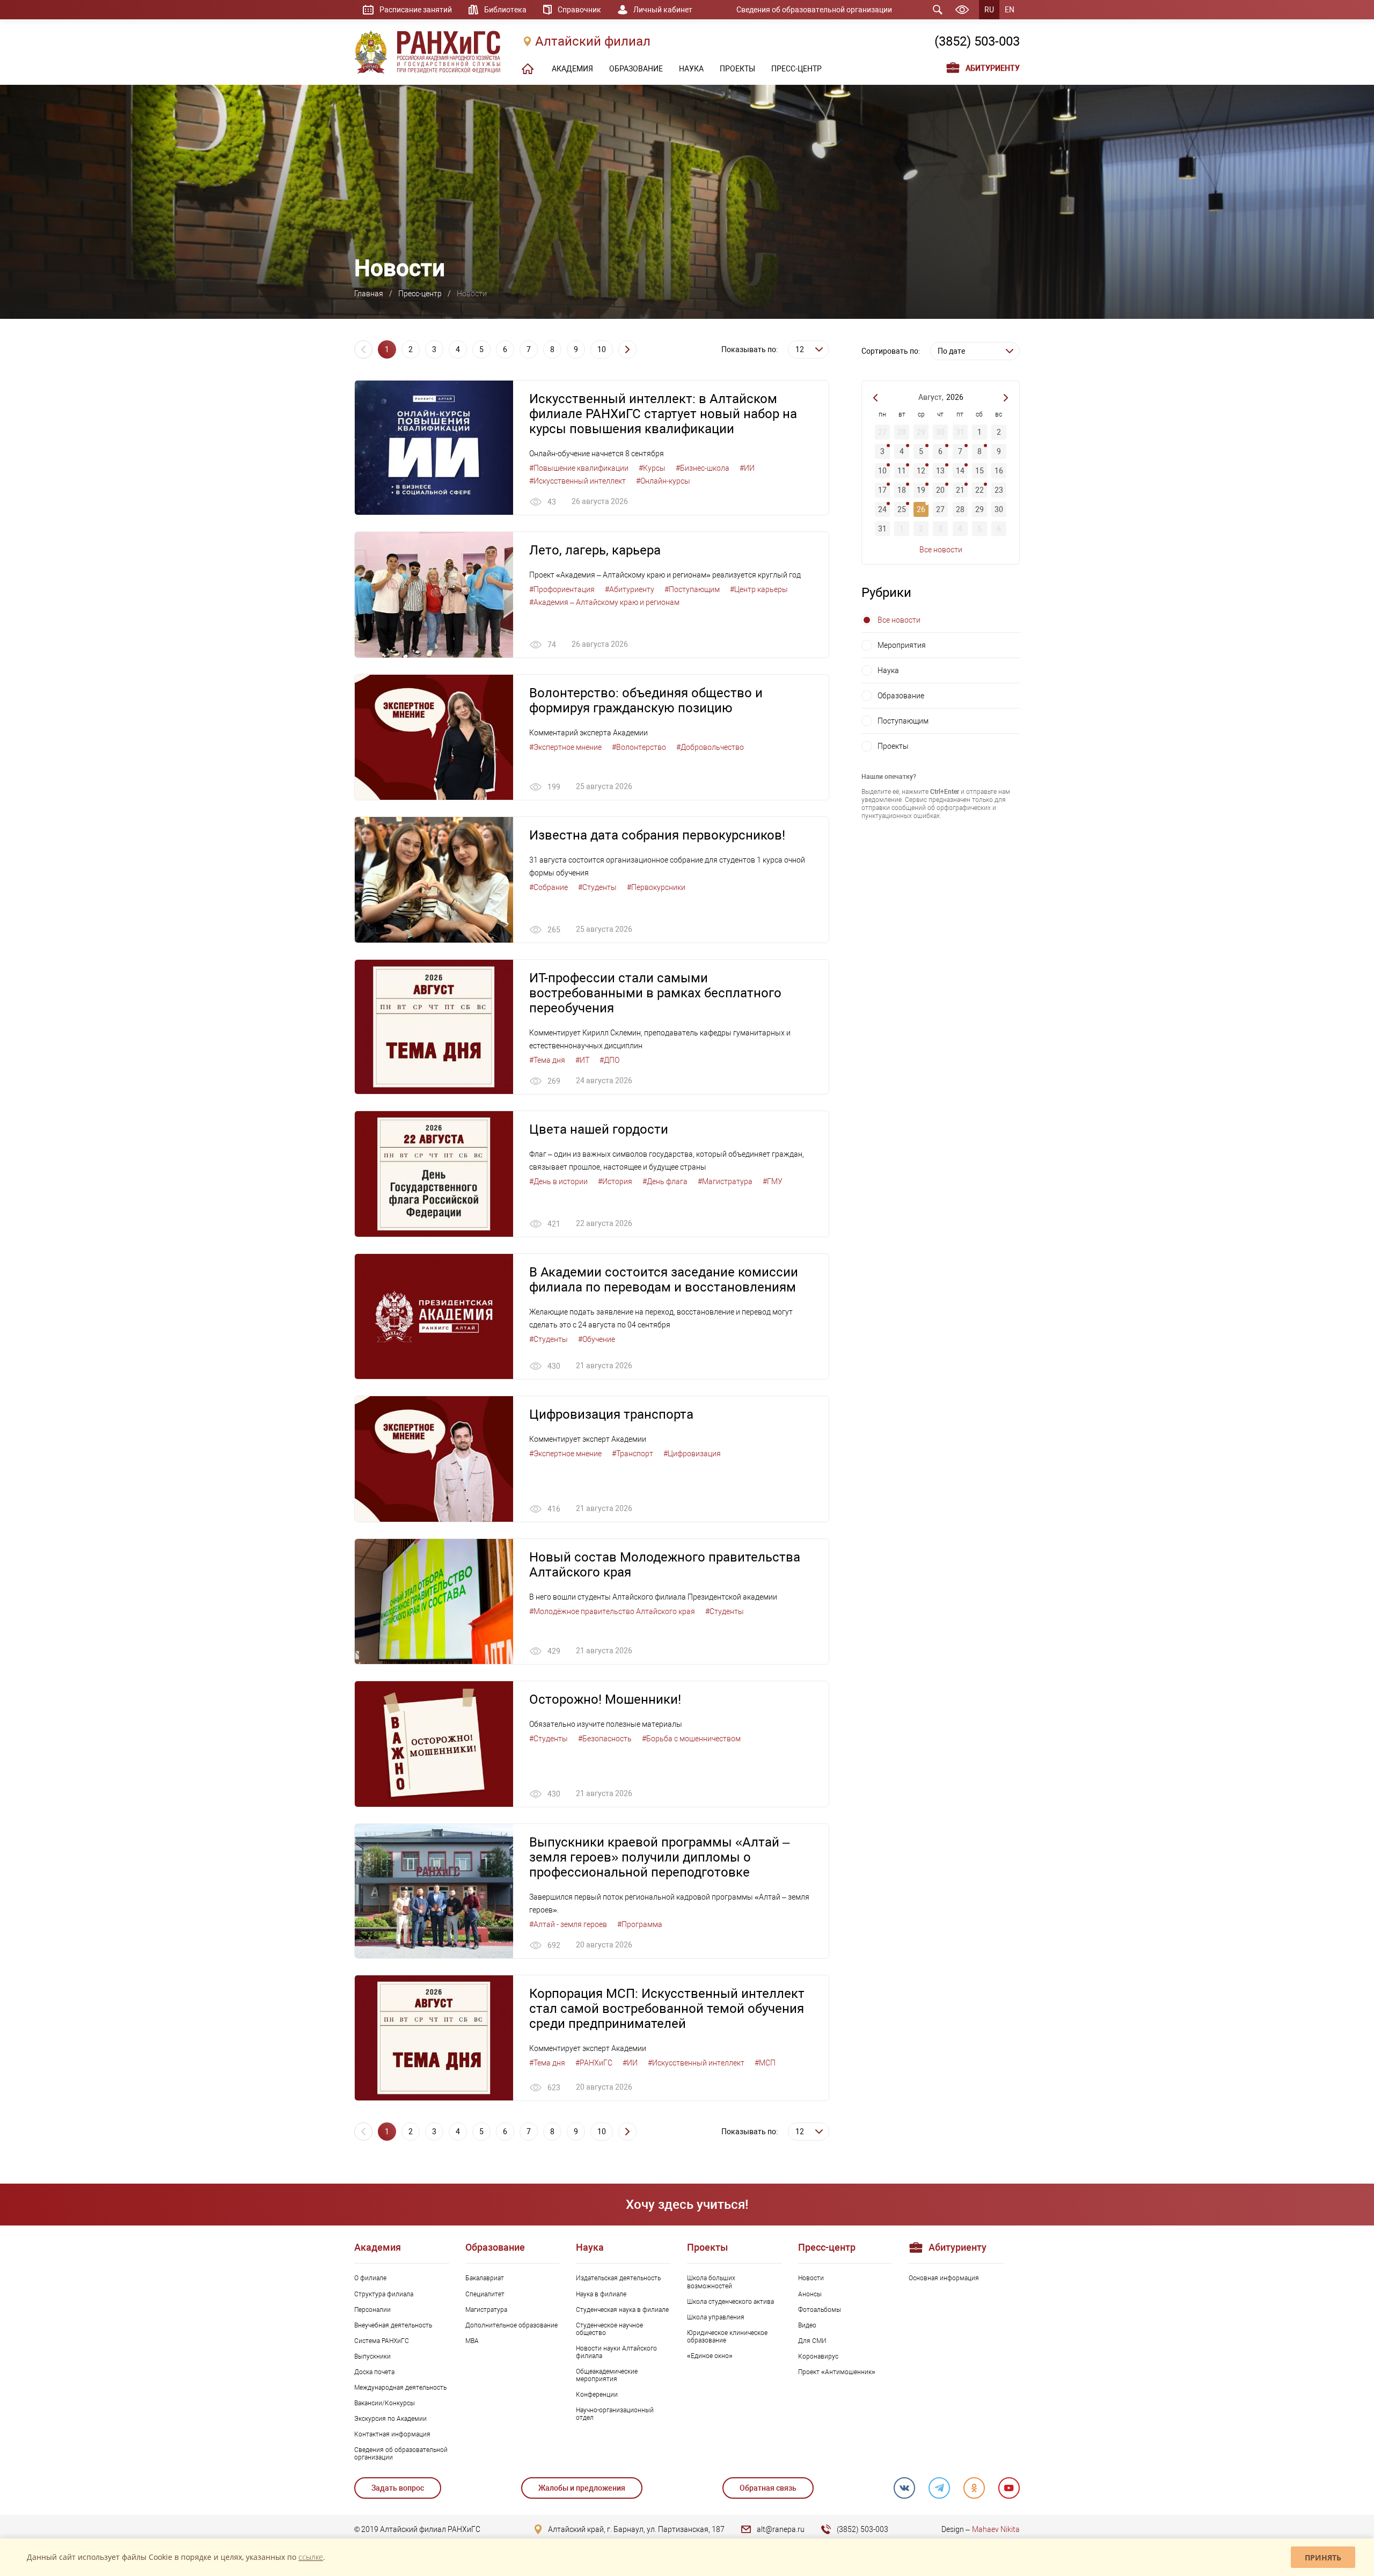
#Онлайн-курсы (663, 481)
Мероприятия (902, 645)
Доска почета (374, 2372)
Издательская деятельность (618, 2278)
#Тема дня (547, 1060)
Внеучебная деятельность (393, 2325)
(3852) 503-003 (977, 41)
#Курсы (652, 468)
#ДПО (609, 1060)
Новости (811, 2278)
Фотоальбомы (820, 2310)
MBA (472, 2341)
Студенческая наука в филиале (622, 2310)
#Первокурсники (656, 887)
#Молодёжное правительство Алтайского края (612, 1611)
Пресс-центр (420, 294)
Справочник (579, 10)
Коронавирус (818, 2356)
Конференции (597, 2395)
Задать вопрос (398, 2488)
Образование (901, 696)
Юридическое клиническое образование (727, 2337)
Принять (1323, 2557)
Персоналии (372, 2310)
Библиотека (505, 10)
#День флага (665, 1181)
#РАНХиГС (594, 2063)
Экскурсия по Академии (390, 2419)
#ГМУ (773, 1181)
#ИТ (582, 1060)
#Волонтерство (639, 747)
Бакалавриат (485, 2278)
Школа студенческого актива (730, 2302)
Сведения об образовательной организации (814, 10)
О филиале (370, 2278)
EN (1010, 10)
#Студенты (597, 887)
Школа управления (716, 2317)
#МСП (765, 2063)
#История (615, 1181)
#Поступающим (692, 589)
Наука (888, 670)
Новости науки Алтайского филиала (616, 2352)
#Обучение (597, 1339)
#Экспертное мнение (565, 747)
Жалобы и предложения (582, 2488)
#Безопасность (605, 1739)
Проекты (893, 746)
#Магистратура (725, 1181)
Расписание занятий (416, 10)
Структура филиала (384, 2294)
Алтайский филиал (593, 41)
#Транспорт (633, 1454)
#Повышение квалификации (579, 468)
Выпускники (372, 2356)
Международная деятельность (400, 2388)
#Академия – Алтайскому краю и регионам (604, 602)
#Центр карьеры (759, 589)
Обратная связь (768, 2488)
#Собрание (549, 887)
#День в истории (558, 1181)
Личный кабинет (663, 10)
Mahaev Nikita (996, 2529)
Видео (807, 2325)
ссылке (311, 2557)
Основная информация (944, 2278)
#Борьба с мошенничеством (691, 1739)
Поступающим (903, 721)
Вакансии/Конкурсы (385, 2403)
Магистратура (486, 2310)
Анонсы (810, 2294)
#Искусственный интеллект (578, 481)
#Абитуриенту (630, 589)
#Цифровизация (692, 1454)
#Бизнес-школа (703, 468)
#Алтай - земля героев (568, 1924)
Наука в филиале (601, 2294)
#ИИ (747, 468)
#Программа (640, 1924)
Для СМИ (812, 2341)
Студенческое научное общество (609, 2329)
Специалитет (485, 2294)
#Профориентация (562, 589)
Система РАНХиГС (382, 2341)
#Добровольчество (710, 747)
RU (989, 10)
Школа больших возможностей (711, 2282)
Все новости (941, 550)
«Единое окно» (710, 2356)
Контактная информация (392, 2434)
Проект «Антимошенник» (837, 2372)
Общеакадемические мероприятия (607, 2375)
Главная (369, 294)
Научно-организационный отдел (615, 2414)
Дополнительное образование (511, 2325)
